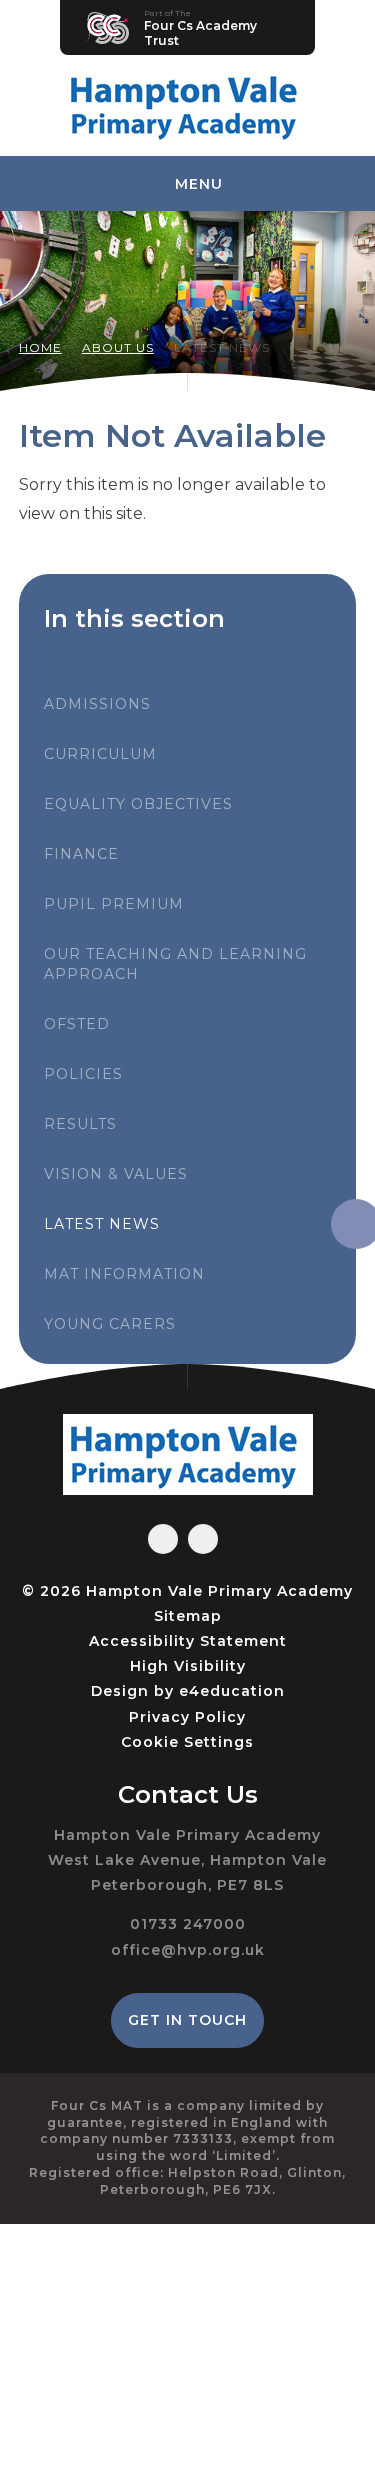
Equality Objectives (138, 804)
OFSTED (77, 1024)
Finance (81, 854)
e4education (232, 1691)
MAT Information (124, 1274)
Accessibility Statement (188, 1641)
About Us (118, 347)
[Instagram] (203, 1539)
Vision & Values (116, 1174)
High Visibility (188, 1666)
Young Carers (110, 1324)
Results (80, 1124)
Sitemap (188, 1616)
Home (40, 347)
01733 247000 (188, 1924)
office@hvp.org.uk (188, 1950)
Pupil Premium (114, 904)
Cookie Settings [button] (187, 1742)
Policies (83, 1074)
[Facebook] (163, 1539)
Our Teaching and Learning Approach (175, 964)
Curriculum (100, 754)
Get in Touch (187, 2020)
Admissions (97, 704)
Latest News (222, 347)
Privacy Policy (187, 1717)
